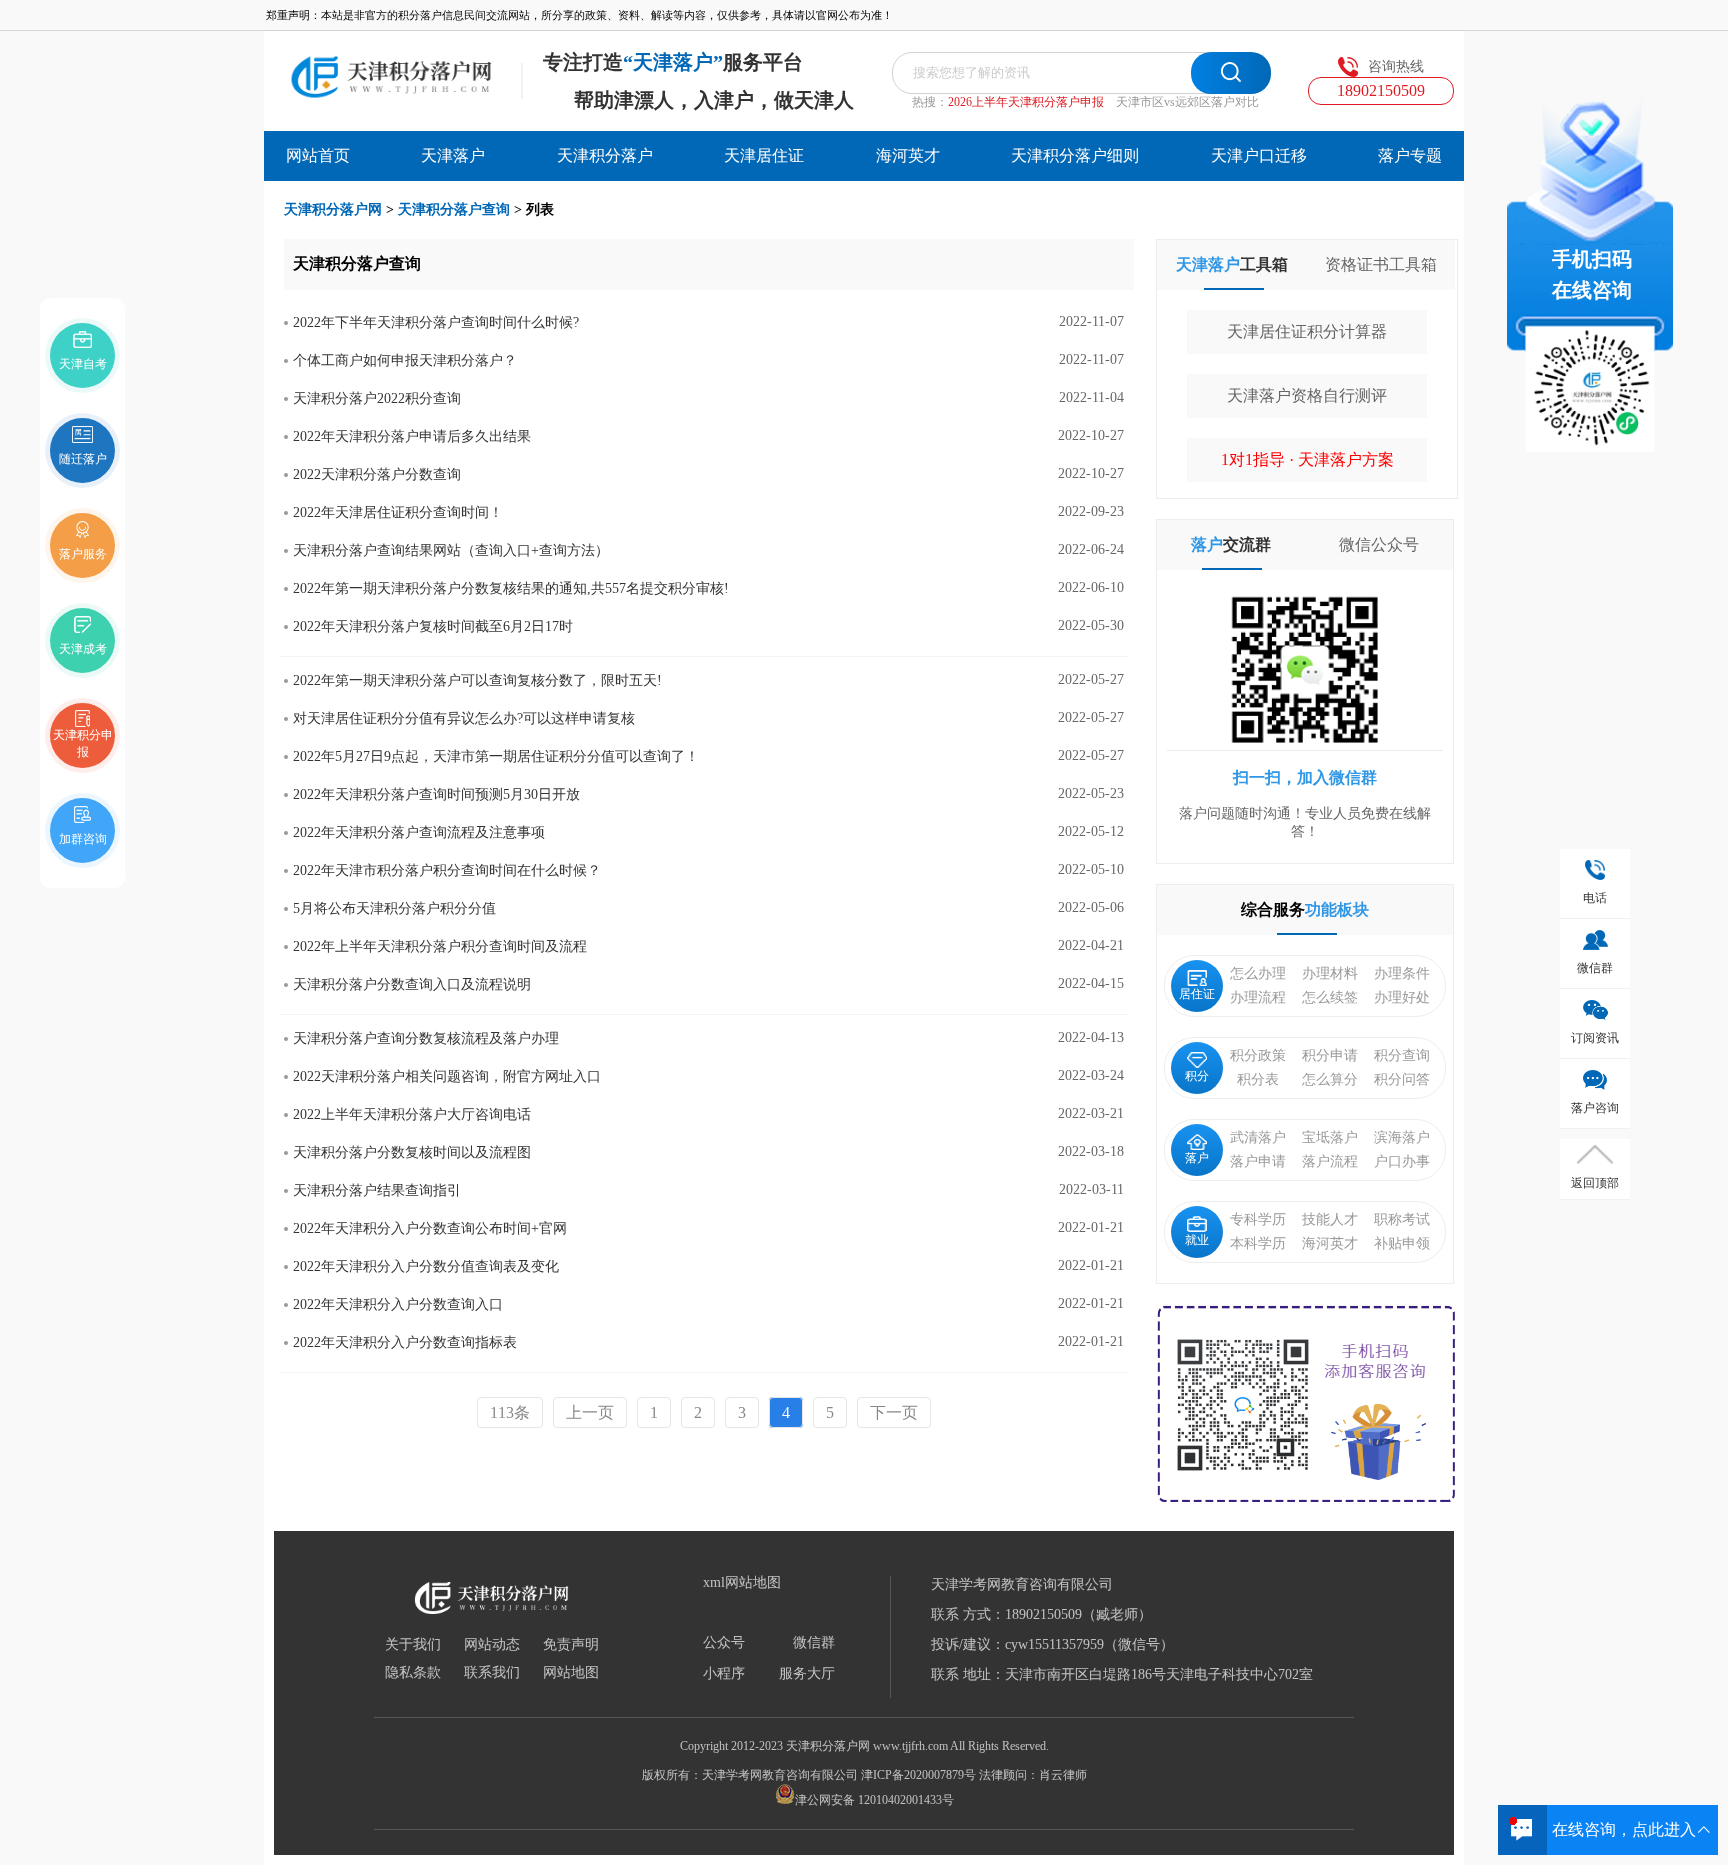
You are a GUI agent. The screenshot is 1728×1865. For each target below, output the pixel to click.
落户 (1197, 1158)
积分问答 (1402, 1079)
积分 (1197, 1076)
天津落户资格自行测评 (1307, 395)
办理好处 (1402, 997)
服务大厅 (807, 1674)
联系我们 (492, 1673)
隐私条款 (413, 1673)
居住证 (1197, 994)
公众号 (724, 1643)
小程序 (724, 1674)
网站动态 (492, 1645)
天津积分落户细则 (1075, 155)
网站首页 (318, 155)
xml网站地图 (742, 1583)
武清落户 (1258, 1137)
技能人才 (1330, 1219)
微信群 (814, 1643)
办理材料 (1330, 973)
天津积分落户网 (333, 209)
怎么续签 (1330, 997)
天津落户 (453, 155)
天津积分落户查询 (454, 209)
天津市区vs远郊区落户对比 (1187, 102)
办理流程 (1258, 997)
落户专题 (1410, 155)
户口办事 (1402, 1161)
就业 (1197, 1240)
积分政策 (1258, 1055)
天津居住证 (764, 155)
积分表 (1258, 1079)
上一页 (590, 1412)
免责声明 (571, 1645)
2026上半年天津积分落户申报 (1026, 102)
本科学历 (1258, 1243)
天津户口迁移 (1259, 155)
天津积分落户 (605, 155)
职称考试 (1402, 1219)
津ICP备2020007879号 (918, 1775)
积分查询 (1402, 1055)
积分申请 (1330, 1055)
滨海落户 (1402, 1137)
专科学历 (1258, 1219)
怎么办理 (1258, 973)
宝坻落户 (1330, 1137)
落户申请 (1258, 1161)
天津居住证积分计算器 (1307, 331)
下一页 (894, 1412)
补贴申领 (1402, 1243)
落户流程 (1330, 1161)
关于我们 (413, 1645)
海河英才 (908, 155)
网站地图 (571, 1673)
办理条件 (1402, 973)
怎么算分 (1330, 1079)
